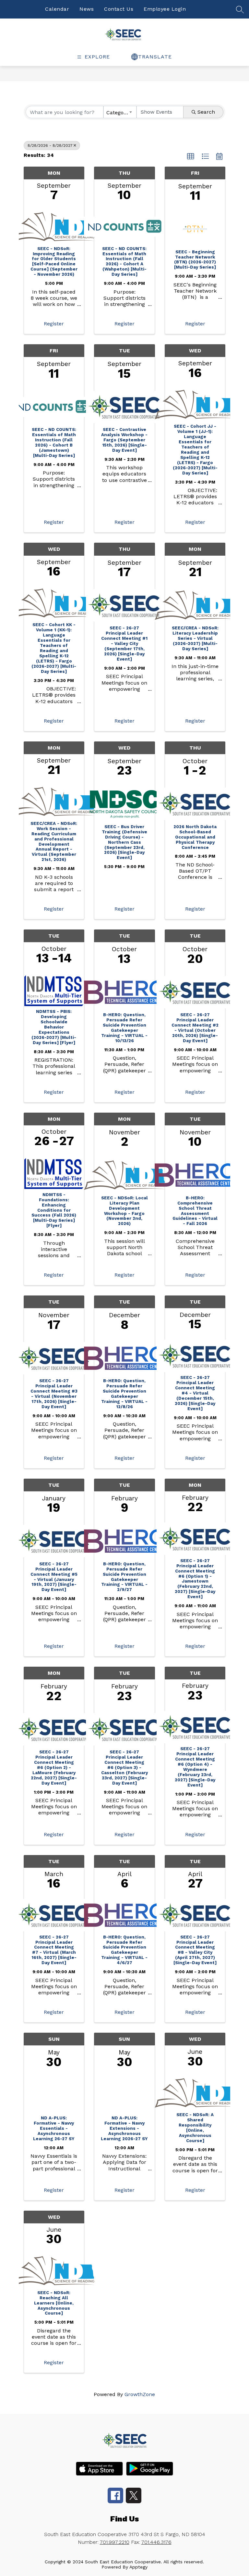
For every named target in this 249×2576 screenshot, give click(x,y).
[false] (240, 12)
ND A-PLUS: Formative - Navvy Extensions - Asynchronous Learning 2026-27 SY (124, 2128)
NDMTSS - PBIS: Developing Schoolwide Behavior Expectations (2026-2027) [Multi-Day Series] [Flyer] (54, 1027)
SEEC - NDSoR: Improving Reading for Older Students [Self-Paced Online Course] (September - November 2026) (54, 262)
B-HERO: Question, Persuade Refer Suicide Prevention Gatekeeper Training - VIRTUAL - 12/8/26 (124, 1394)
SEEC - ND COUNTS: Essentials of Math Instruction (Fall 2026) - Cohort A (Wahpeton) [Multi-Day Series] (124, 262)
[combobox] (120, 112)
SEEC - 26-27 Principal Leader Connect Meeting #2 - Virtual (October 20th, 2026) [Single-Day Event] (195, 1028)
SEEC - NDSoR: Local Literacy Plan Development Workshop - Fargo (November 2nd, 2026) (124, 1211)
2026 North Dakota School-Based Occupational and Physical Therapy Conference (195, 837)
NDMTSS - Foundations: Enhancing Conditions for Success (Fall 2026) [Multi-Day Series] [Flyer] (54, 1210)
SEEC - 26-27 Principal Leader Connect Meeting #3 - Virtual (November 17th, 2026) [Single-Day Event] (54, 1394)
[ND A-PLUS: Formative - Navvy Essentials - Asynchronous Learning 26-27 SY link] (54, 2094)
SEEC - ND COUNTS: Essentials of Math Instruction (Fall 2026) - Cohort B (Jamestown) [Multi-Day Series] (54, 442)
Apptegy (138, 2567)
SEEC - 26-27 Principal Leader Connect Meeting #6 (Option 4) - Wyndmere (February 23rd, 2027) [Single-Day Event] (195, 1767)
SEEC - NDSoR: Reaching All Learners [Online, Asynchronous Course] (54, 2303)
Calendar (57, 9)
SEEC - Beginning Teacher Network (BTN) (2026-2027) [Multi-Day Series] (195, 260)
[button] (191, 157)
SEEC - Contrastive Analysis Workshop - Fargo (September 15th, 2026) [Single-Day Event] (124, 440)
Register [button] (54, 324)
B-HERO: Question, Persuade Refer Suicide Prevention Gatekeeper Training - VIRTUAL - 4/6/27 (124, 1950)
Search (206, 112)
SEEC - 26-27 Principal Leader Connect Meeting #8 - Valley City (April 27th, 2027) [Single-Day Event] (195, 1950)
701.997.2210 (115, 2542)
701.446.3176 (156, 2542)
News (87, 9)
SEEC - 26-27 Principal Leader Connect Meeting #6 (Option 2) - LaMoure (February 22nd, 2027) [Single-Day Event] (54, 1768)
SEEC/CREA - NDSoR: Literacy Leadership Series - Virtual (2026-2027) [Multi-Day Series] (195, 638)
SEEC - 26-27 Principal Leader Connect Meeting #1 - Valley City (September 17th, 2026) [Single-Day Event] (124, 644)
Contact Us (119, 9)
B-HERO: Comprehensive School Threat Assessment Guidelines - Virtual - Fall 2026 (195, 1211)
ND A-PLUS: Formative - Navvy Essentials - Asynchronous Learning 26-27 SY (54, 2128)
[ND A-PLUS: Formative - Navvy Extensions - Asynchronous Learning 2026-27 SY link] (124, 2094)
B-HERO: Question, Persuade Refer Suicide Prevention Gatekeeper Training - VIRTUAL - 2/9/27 (124, 1577)
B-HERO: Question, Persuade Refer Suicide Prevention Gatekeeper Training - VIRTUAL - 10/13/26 (124, 1028)
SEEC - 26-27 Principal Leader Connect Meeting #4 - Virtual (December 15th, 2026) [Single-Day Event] (195, 1393)
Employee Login (165, 9)
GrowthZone (140, 2394)
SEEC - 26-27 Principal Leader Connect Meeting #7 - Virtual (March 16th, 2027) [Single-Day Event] (54, 1950)
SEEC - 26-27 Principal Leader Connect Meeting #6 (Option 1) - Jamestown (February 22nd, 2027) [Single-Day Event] (195, 1579)
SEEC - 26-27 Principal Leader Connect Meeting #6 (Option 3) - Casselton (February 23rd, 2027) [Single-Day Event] (124, 1768)
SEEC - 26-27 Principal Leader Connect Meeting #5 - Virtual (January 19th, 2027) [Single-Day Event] (54, 1577)
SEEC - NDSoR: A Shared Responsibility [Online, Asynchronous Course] (195, 2128)
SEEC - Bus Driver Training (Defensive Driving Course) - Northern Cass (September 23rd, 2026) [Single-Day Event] (124, 842)
